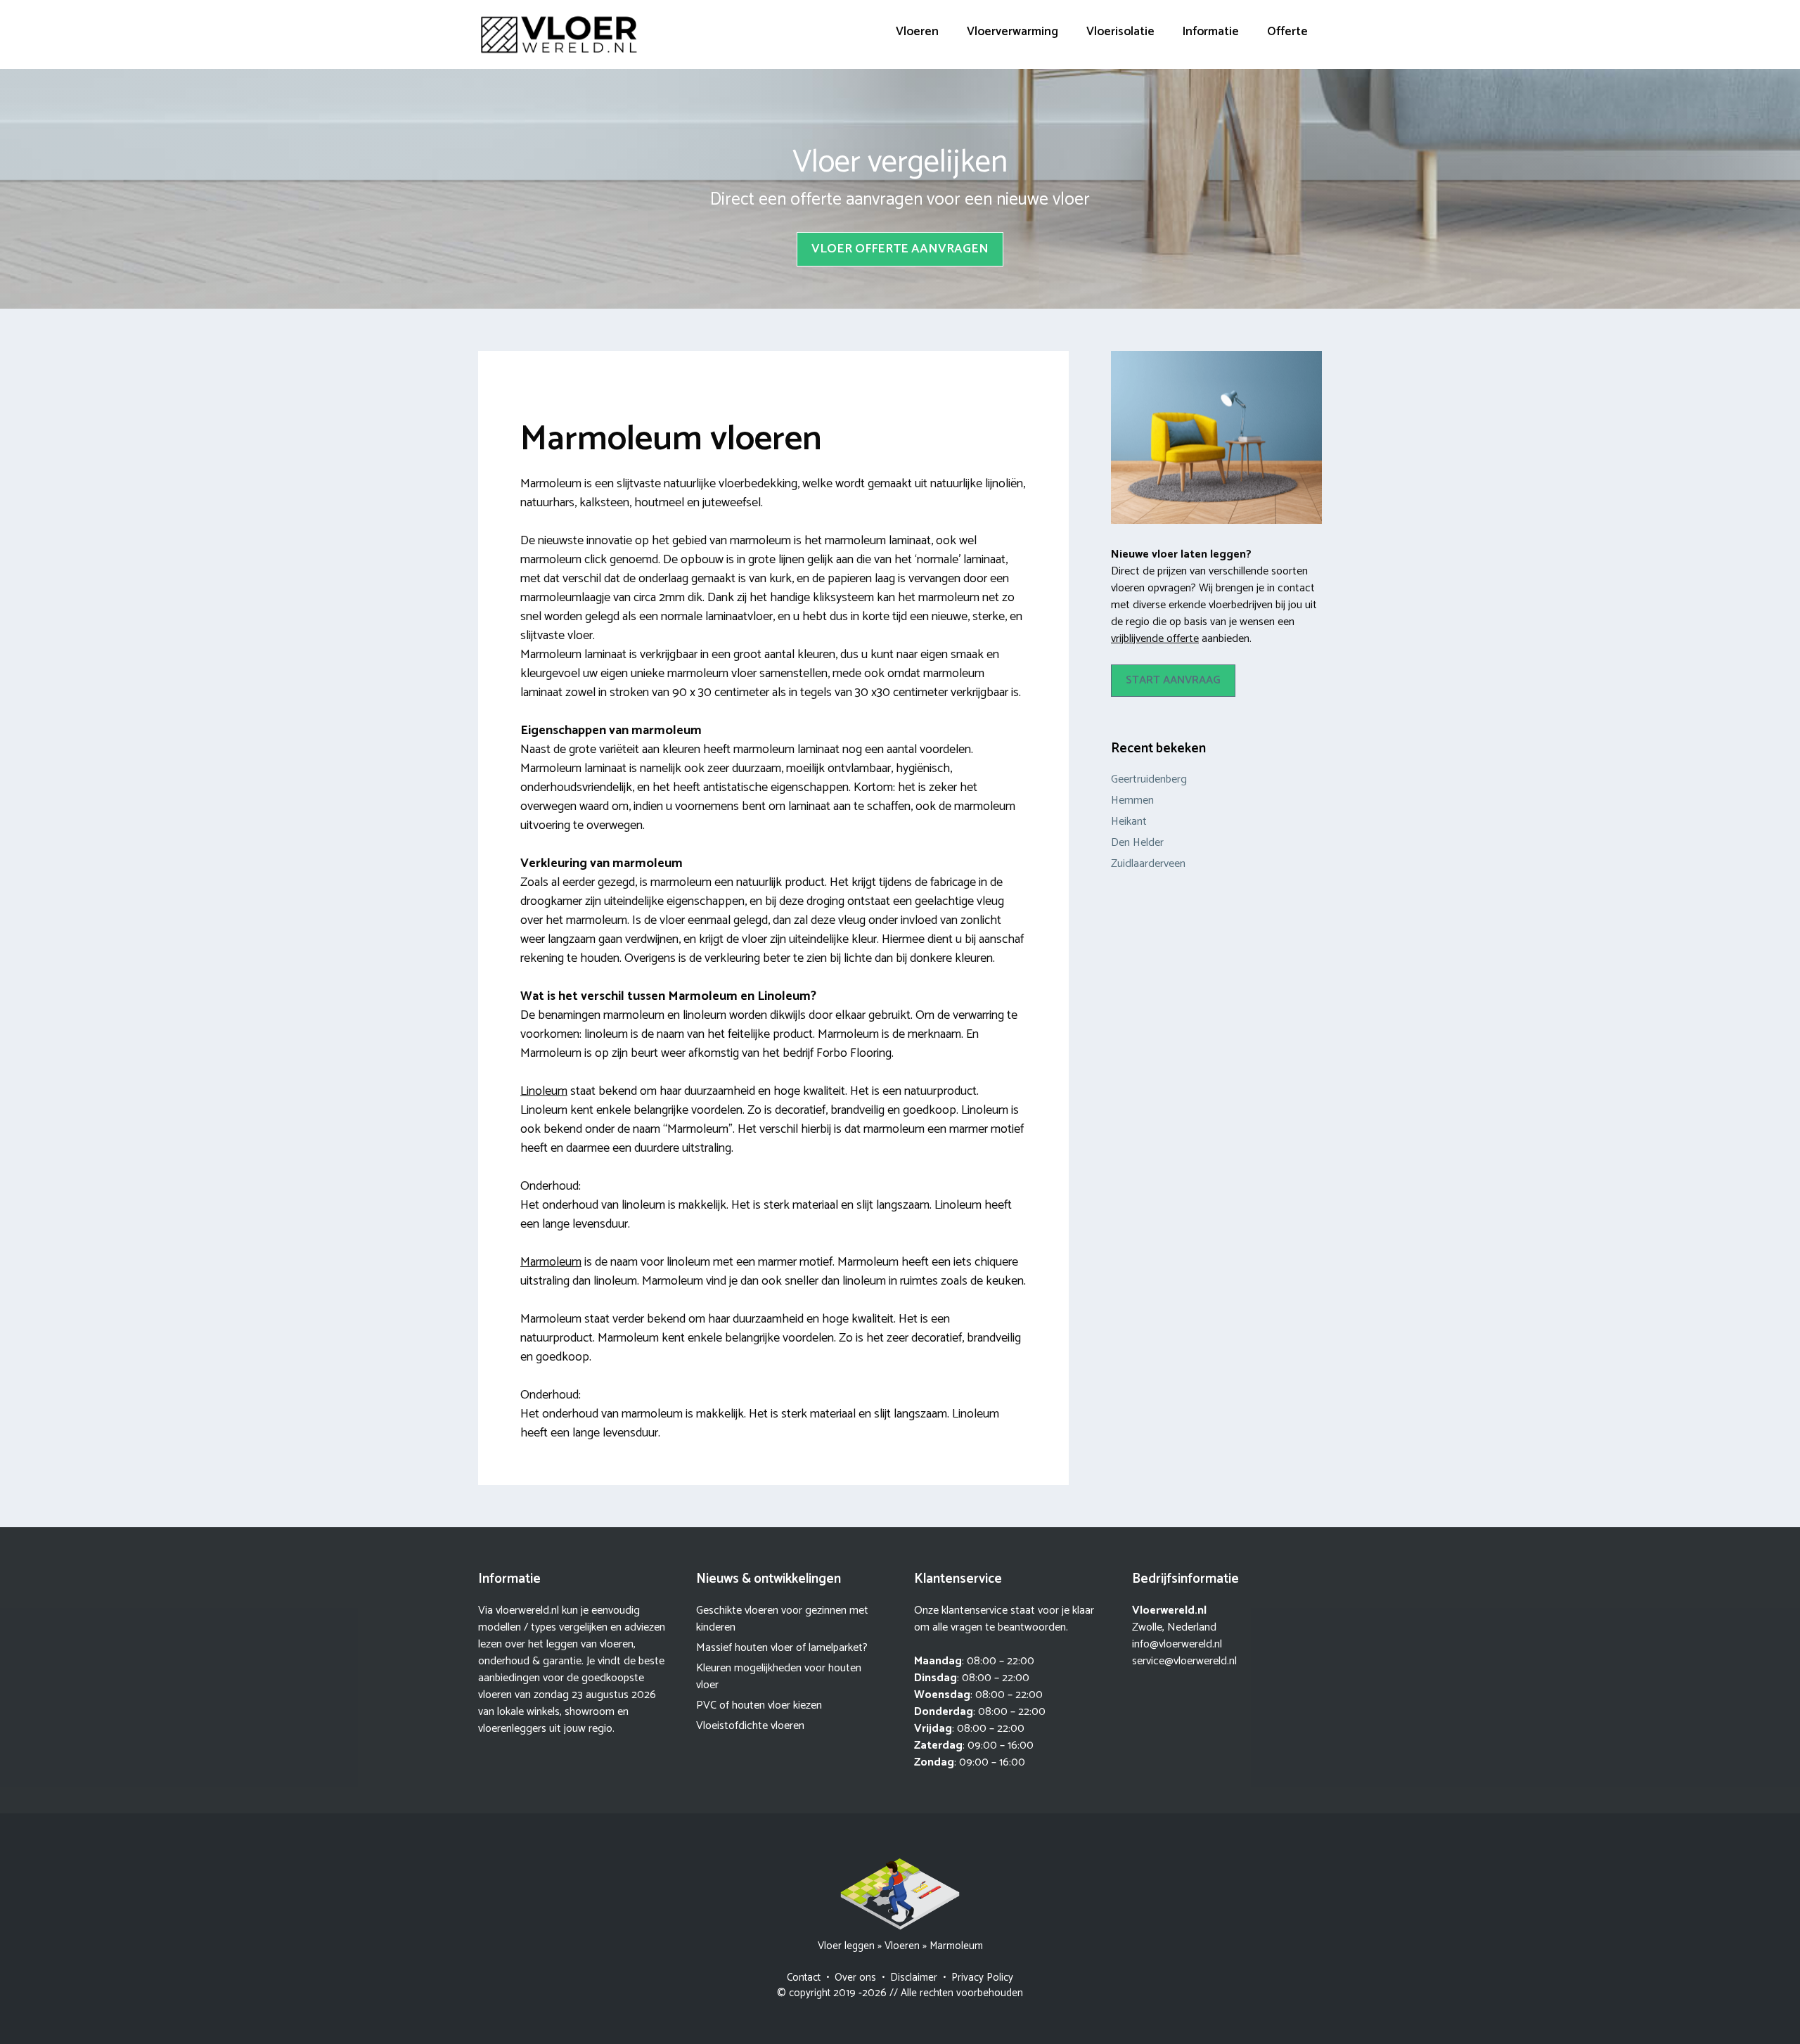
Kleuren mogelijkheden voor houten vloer (779, 1677)
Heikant (1129, 822)
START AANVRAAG (1173, 680)
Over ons (855, 1978)
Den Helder (1137, 843)
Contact (804, 1978)
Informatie (1211, 32)
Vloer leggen (846, 1946)
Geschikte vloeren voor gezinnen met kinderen (782, 1619)
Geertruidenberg (1149, 779)
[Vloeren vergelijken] (559, 34)
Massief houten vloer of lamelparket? (782, 1648)
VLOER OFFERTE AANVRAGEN (900, 249)
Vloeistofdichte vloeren (750, 1726)
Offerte (1287, 32)
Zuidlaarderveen (1148, 864)
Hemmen (1132, 801)
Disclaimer (914, 1978)
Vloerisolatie (1120, 32)
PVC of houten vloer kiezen (759, 1705)
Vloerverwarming (1012, 32)
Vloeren (917, 32)
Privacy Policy (982, 1978)
